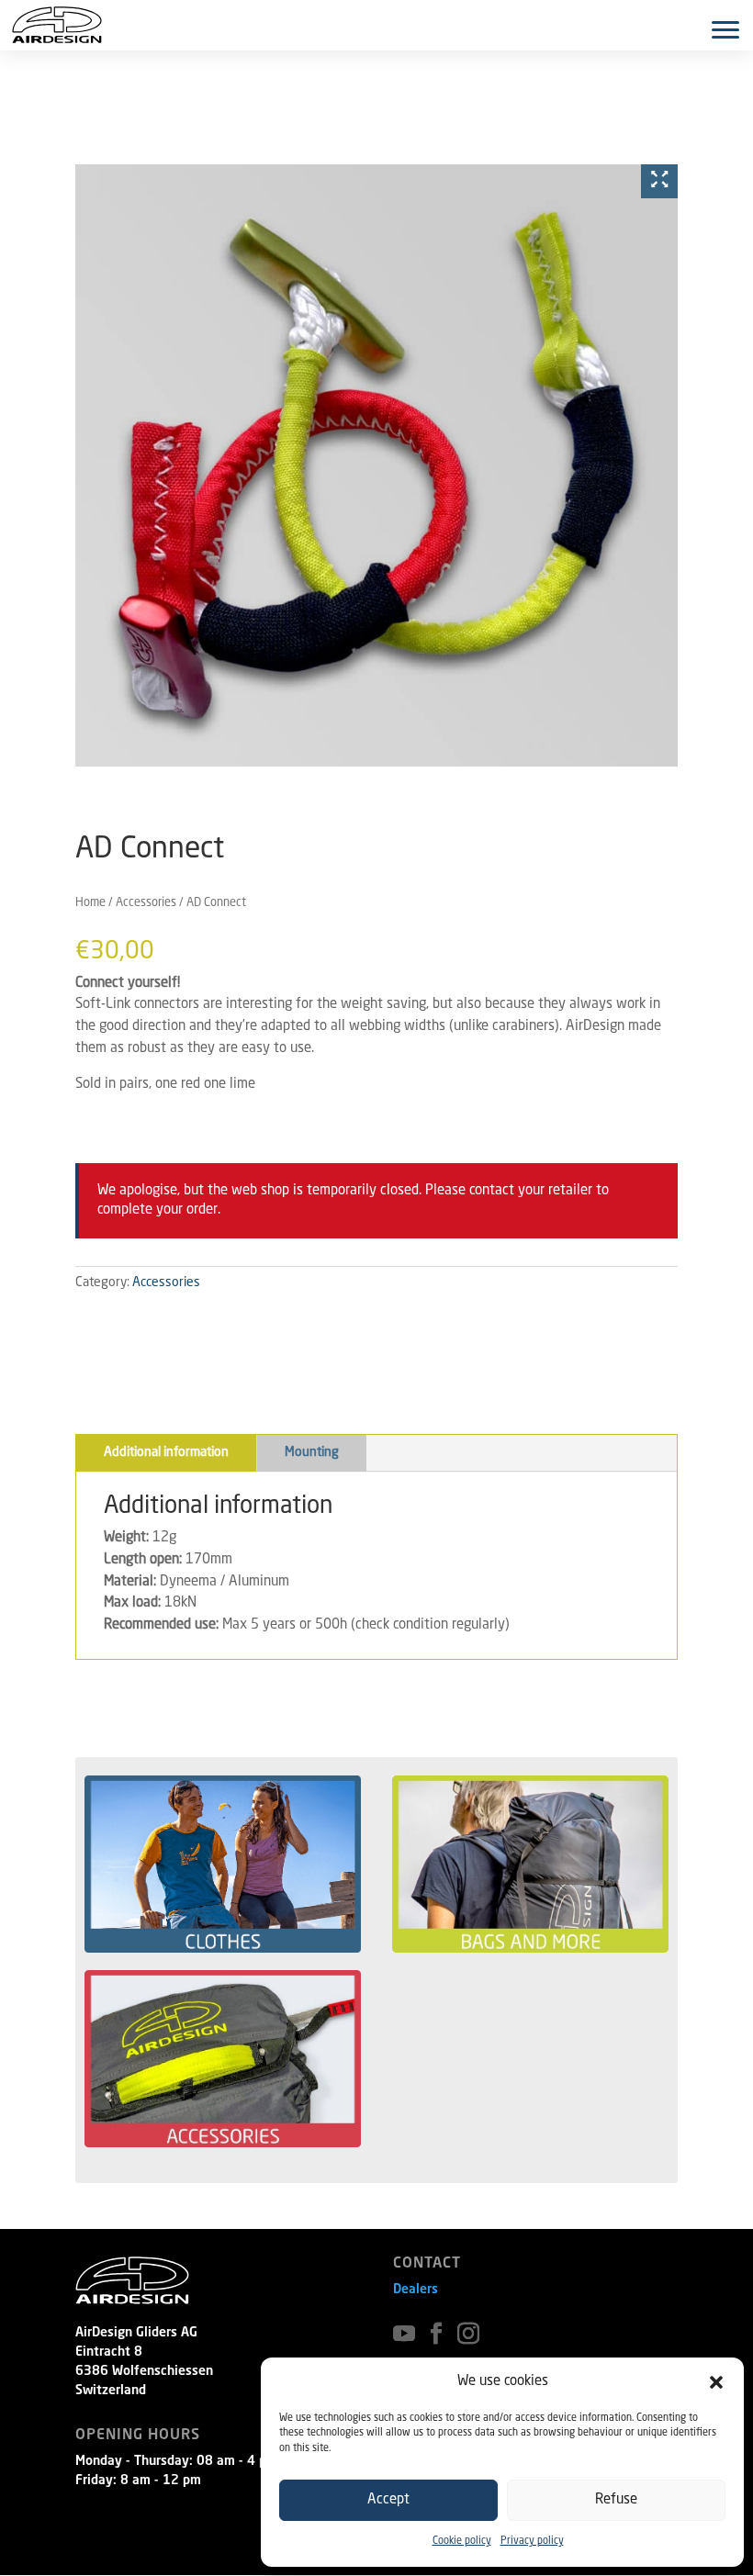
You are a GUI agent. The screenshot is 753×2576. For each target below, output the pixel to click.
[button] (716, 2382)
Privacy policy (532, 2542)
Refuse (616, 2500)
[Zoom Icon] (659, 181)
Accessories (146, 903)
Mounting (312, 1452)
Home (90, 903)
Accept (388, 2500)
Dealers (416, 2290)
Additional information (166, 1452)
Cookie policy (462, 2542)
